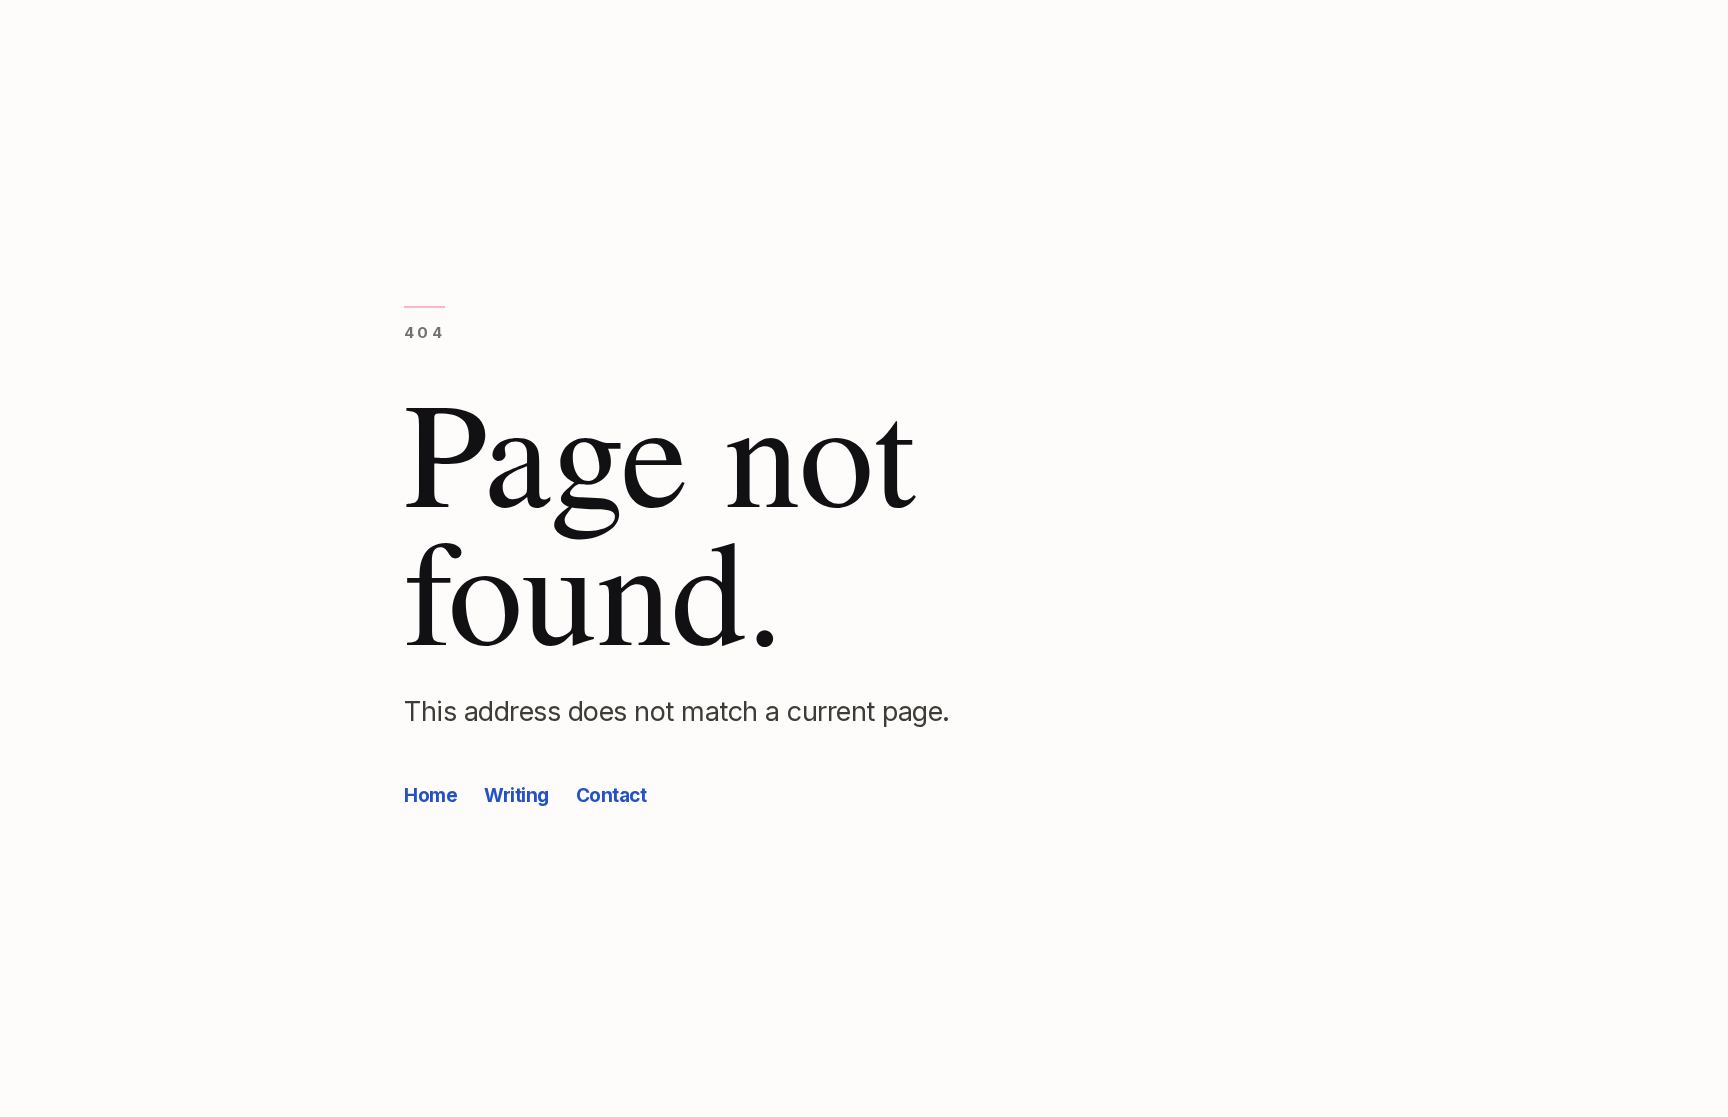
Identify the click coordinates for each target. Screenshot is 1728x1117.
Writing (516, 795)
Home (430, 795)
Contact (611, 795)
